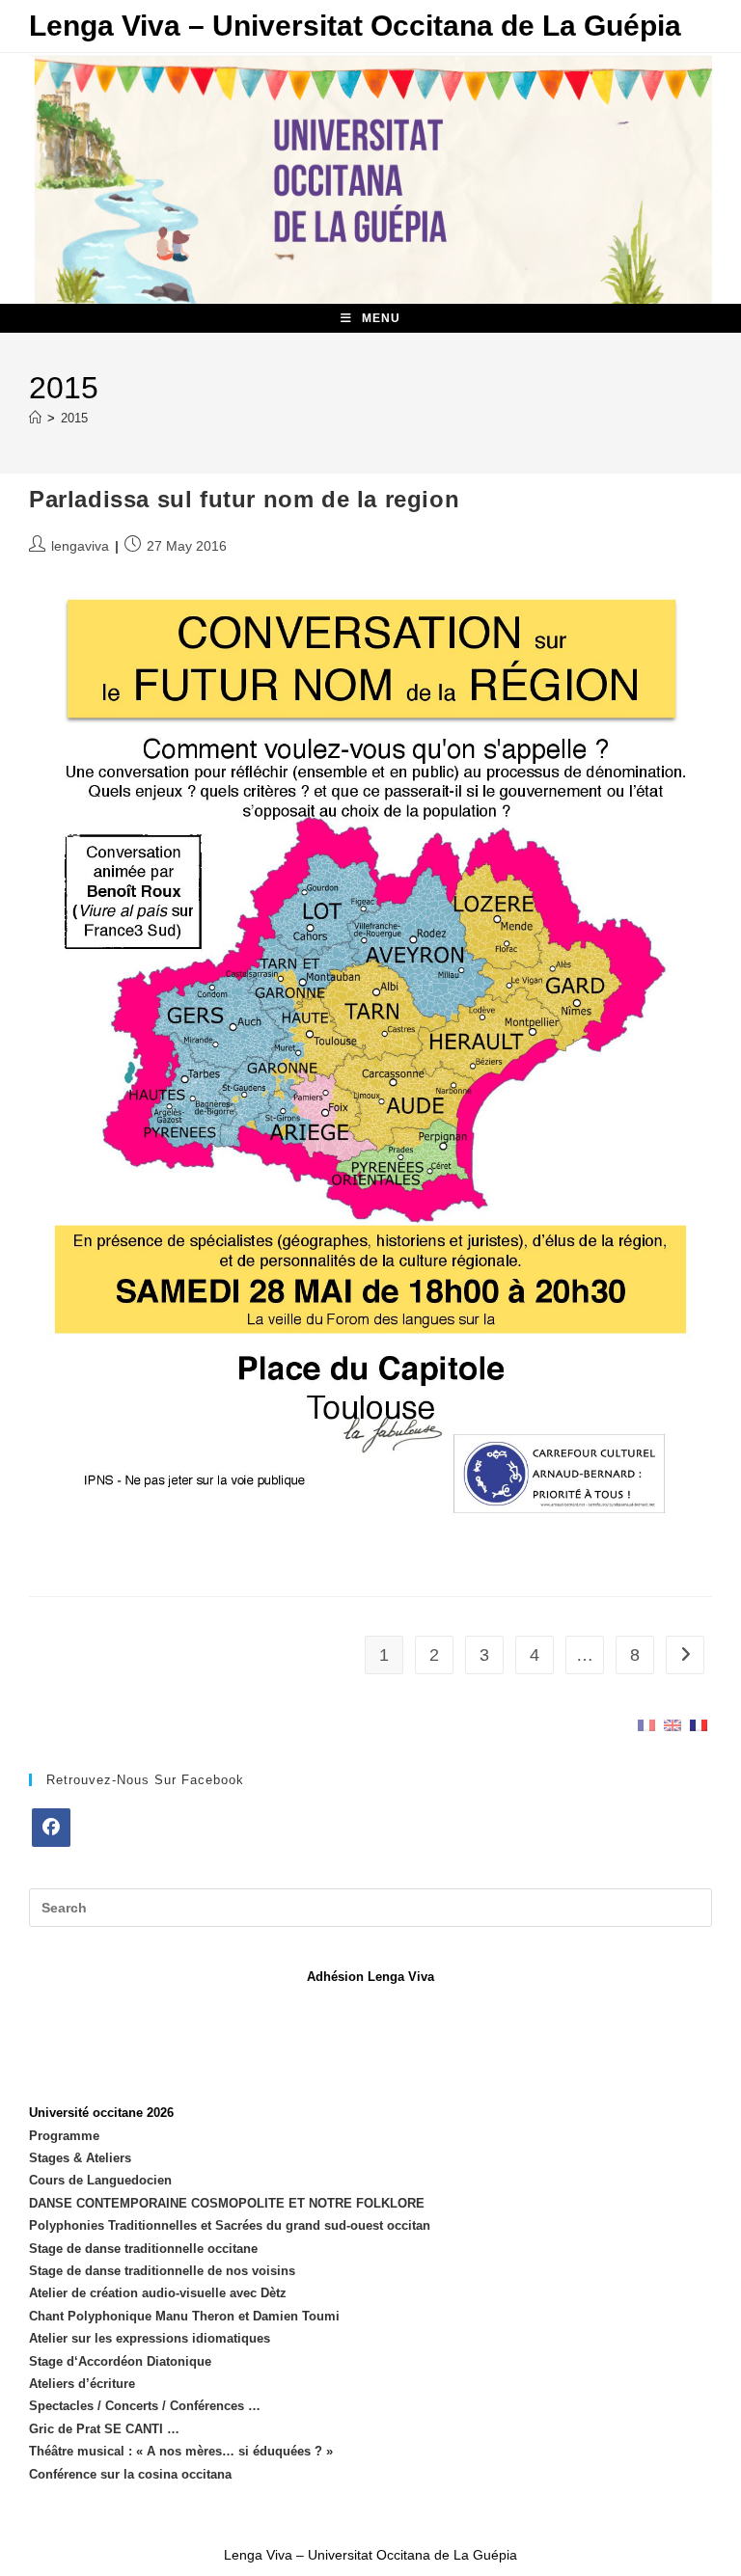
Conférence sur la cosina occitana (130, 2474)
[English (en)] (672, 1724)
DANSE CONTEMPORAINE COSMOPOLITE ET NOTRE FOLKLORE (227, 2203)
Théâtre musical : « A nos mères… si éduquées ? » (181, 2451)
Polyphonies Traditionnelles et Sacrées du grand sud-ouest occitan (230, 2225)
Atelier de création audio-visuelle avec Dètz (158, 2293)
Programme (64, 2136)
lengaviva (80, 546)
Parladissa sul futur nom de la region (244, 499)
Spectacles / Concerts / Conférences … (145, 2406)
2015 (74, 418)
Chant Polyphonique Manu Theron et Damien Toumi (184, 2316)
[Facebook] (51, 1828)
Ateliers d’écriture (82, 2384)
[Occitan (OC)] (699, 1724)
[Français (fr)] (646, 1724)
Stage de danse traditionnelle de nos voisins (162, 2271)
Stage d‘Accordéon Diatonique (120, 2361)
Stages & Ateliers (80, 2158)
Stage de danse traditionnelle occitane (143, 2249)
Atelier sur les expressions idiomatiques (150, 2338)
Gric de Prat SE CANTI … (104, 2429)
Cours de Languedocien (100, 2180)
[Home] (35, 418)
